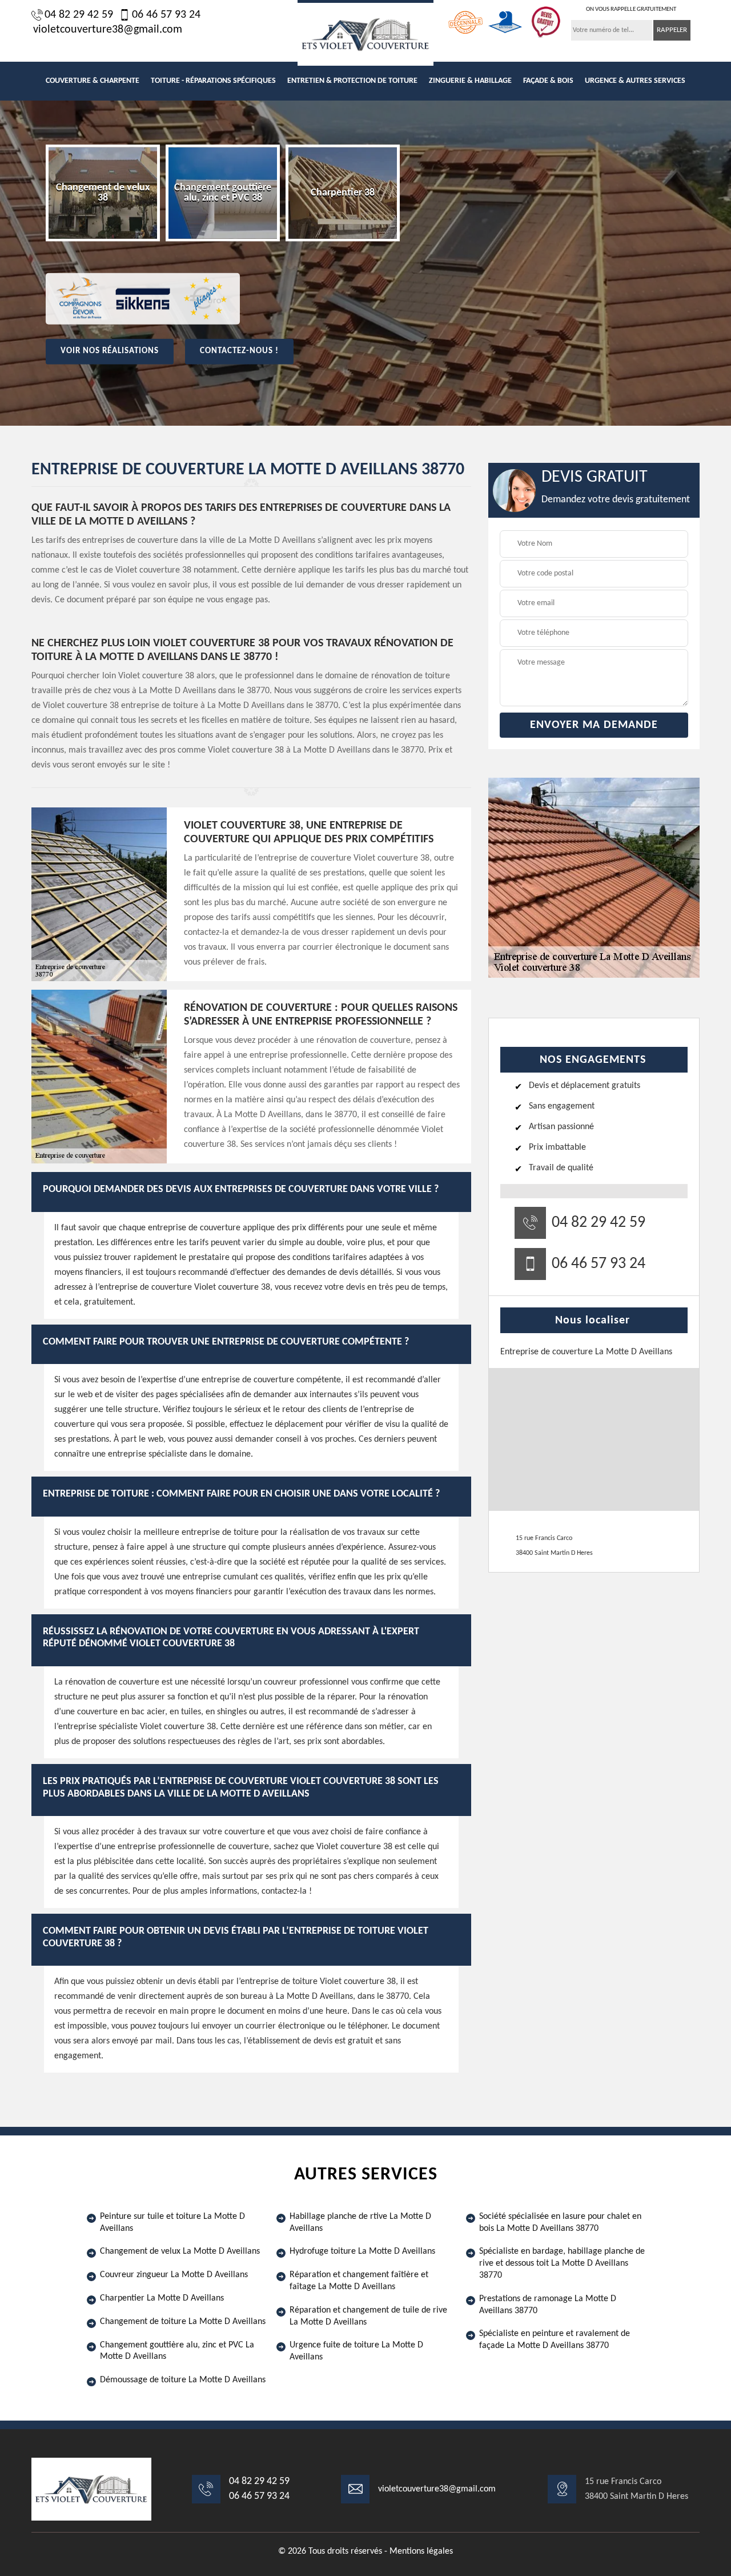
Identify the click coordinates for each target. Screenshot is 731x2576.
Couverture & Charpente (93, 81)
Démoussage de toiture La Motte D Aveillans (183, 2380)
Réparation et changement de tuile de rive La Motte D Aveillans (368, 2316)
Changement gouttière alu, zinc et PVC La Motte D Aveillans (177, 2351)
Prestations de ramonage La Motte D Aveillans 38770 (548, 2305)
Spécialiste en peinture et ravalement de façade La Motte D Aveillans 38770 (555, 2340)
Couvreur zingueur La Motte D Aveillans (174, 2275)
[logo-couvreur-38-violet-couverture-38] (365, 33)
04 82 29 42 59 (79, 15)
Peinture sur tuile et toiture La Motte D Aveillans (172, 2223)
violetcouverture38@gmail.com (108, 30)
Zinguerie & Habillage (470, 81)
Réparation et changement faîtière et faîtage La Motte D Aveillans (359, 2281)
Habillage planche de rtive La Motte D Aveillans (360, 2223)
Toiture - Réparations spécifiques (213, 81)
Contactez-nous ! (239, 351)
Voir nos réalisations (110, 351)
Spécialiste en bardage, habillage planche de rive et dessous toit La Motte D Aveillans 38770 (562, 2263)
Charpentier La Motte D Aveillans (162, 2298)
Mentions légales (421, 2551)
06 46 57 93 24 (166, 15)
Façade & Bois (548, 81)
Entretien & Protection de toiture (352, 81)
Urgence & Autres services (635, 81)
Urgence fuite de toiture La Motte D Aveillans (356, 2351)
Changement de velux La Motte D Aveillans (180, 2251)
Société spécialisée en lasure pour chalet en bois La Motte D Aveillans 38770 (560, 2223)
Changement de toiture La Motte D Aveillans (183, 2322)
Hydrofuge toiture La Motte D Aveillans (362, 2251)
